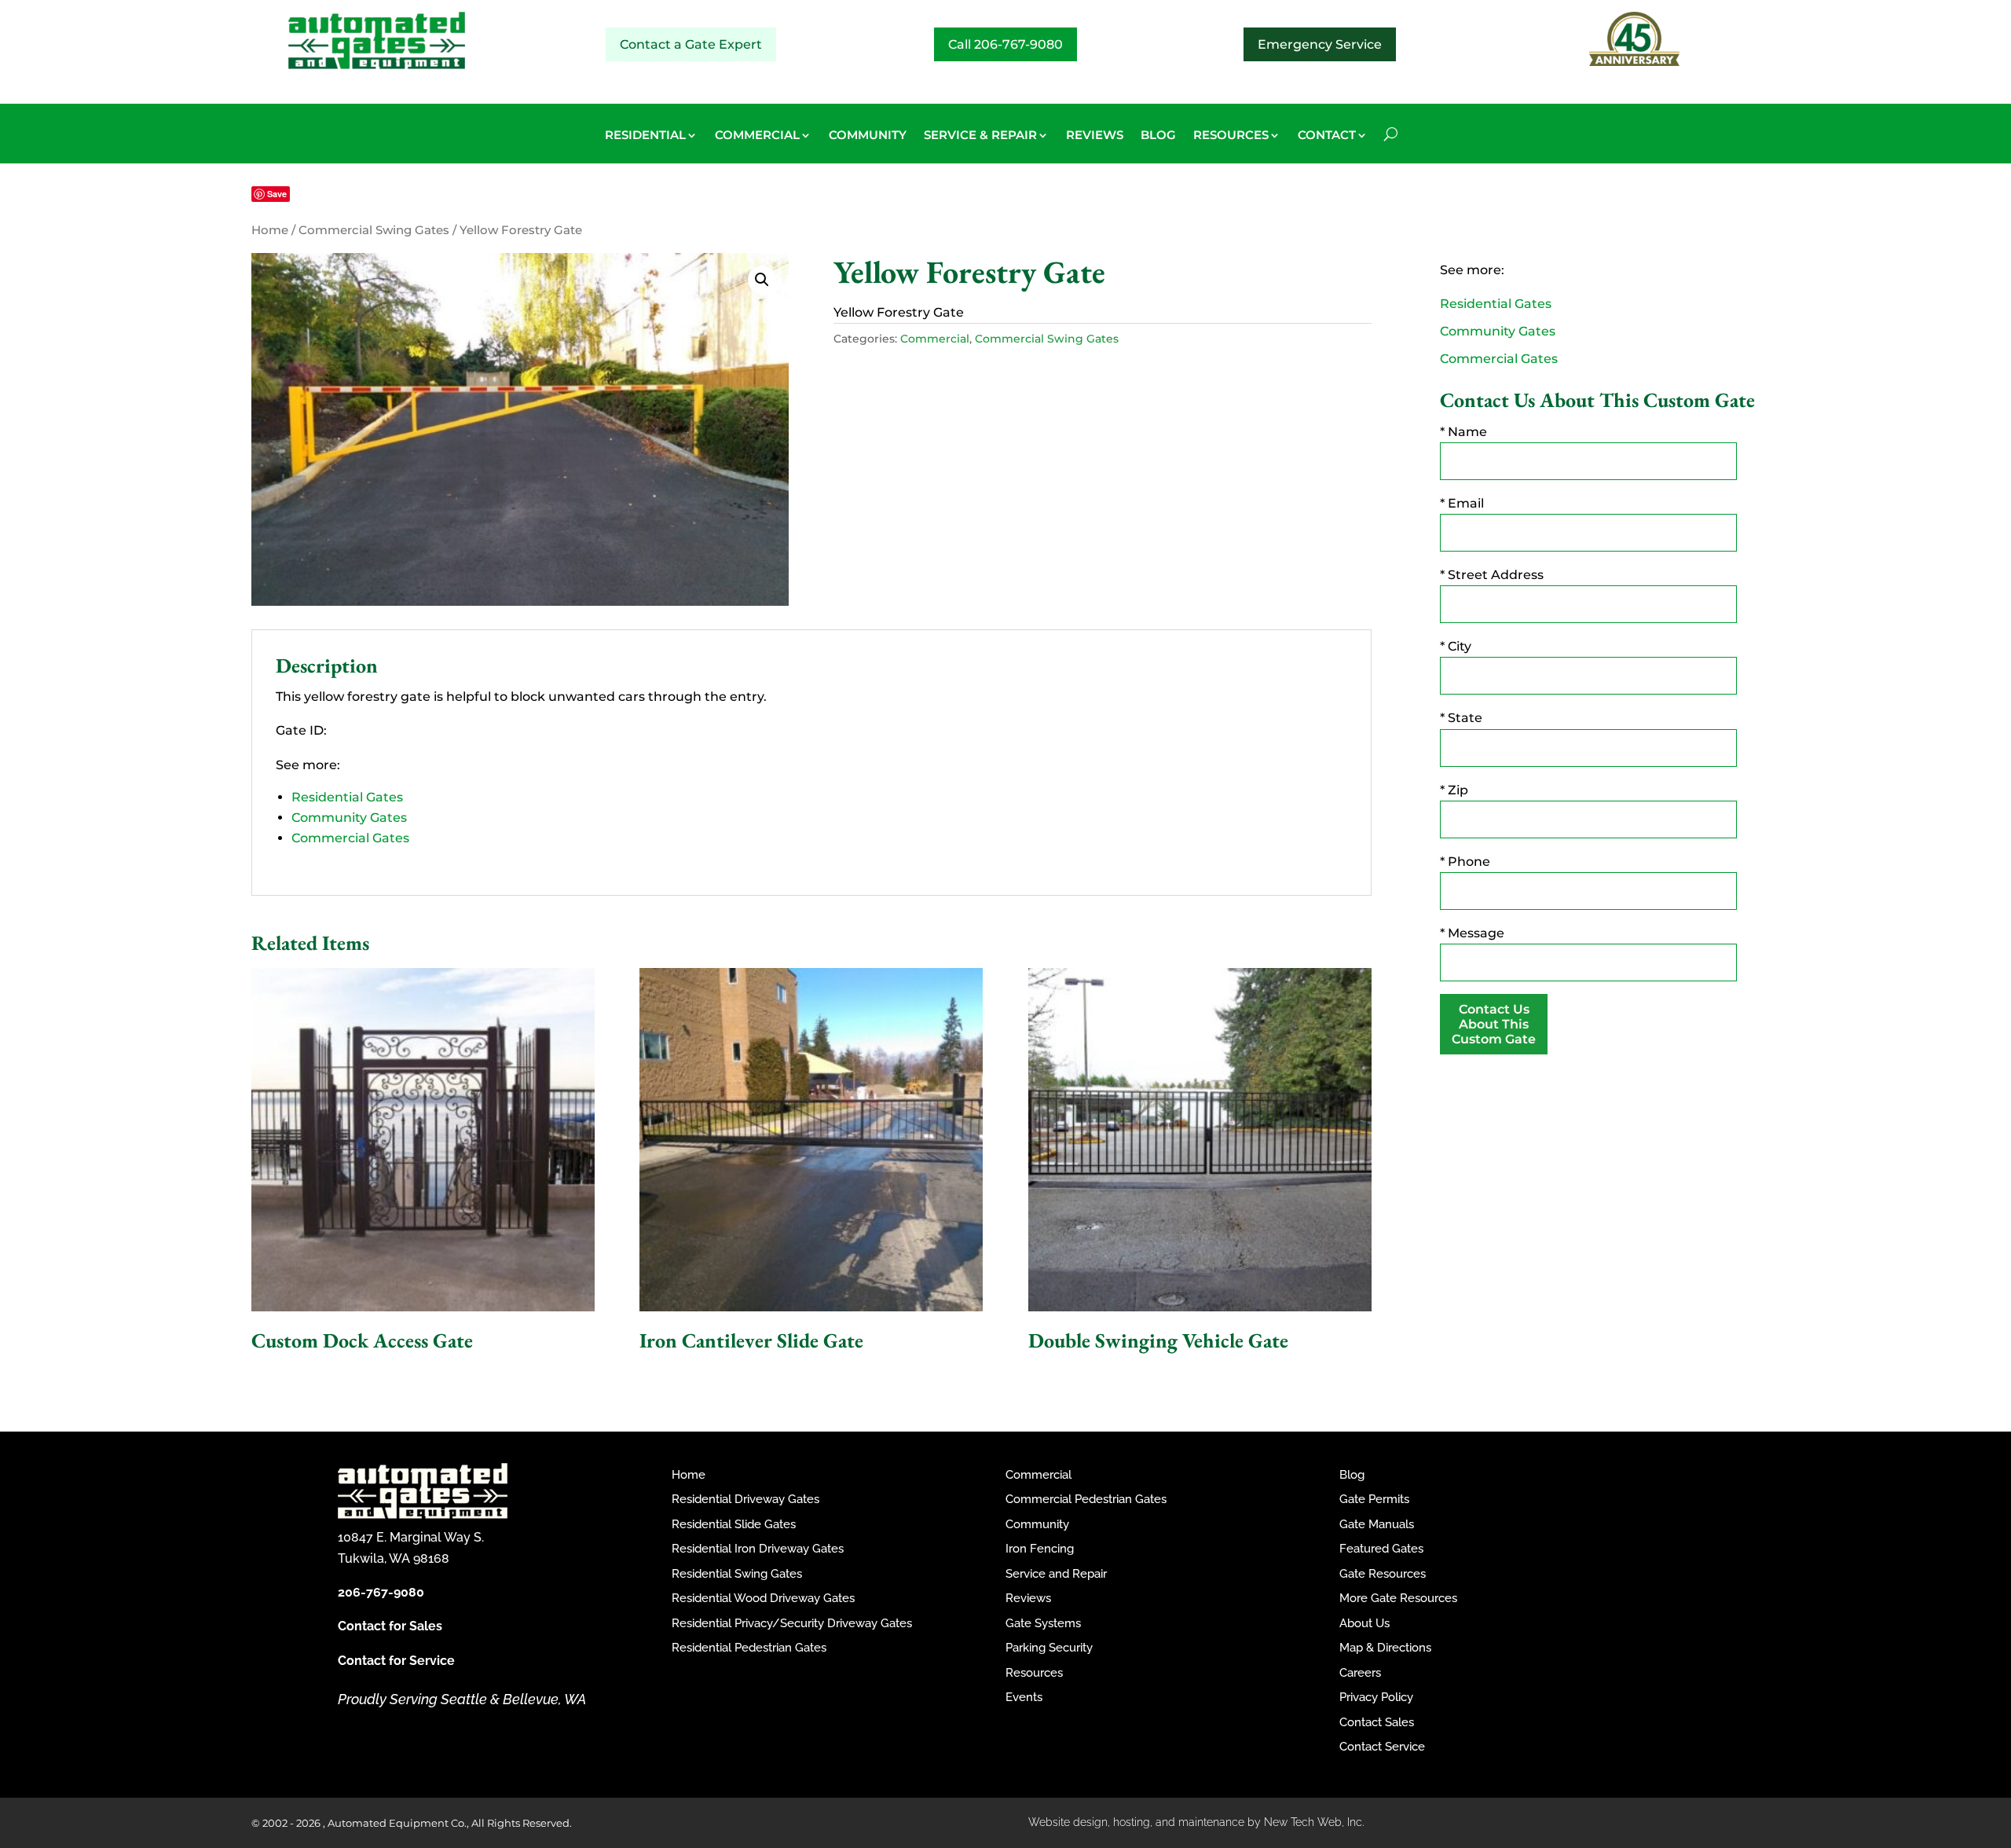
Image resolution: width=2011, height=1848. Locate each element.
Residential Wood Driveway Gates (763, 1598)
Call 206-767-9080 (1005, 44)
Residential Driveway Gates (745, 1499)
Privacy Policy (1376, 1697)
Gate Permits (1374, 1499)
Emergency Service (1320, 44)
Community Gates (349, 818)
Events (1024, 1697)
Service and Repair (1056, 1574)
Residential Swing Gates (737, 1574)
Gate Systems (1043, 1623)
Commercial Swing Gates (374, 230)
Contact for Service (396, 1661)
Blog (1352, 1475)
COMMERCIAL (757, 136)
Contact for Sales (390, 1626)
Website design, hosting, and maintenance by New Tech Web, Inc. (1196, 1822)
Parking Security (1049, 1648)
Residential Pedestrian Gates (749, 1648)
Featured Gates (1381, 1549)
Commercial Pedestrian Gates (1086, 1499)
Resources (1034, 1673)
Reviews (1028, 1598)
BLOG (1158, 136)
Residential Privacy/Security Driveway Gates (792, 1623)
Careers (1360, 1673)
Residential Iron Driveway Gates (758, 1549)
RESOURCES (1231, 136)
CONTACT (1327, 136)
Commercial (935, 339)
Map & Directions (1385, 1648)
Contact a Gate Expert (691, 44)
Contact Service (1382, 1747)
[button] (762, 280)
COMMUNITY (868, 136)
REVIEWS (1095, 136)
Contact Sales (1377, 1722)
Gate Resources (1383, 1574)
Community (1037, 1524)
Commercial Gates (350, 838)
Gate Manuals (1377, 1524)
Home (270, 230)
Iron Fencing (1040, 1549)
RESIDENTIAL (645, 136)
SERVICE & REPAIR (980, 136)
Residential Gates (347, 797)
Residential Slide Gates (734, 1524)
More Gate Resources (1398, 1598)
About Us (1364, 1623)
